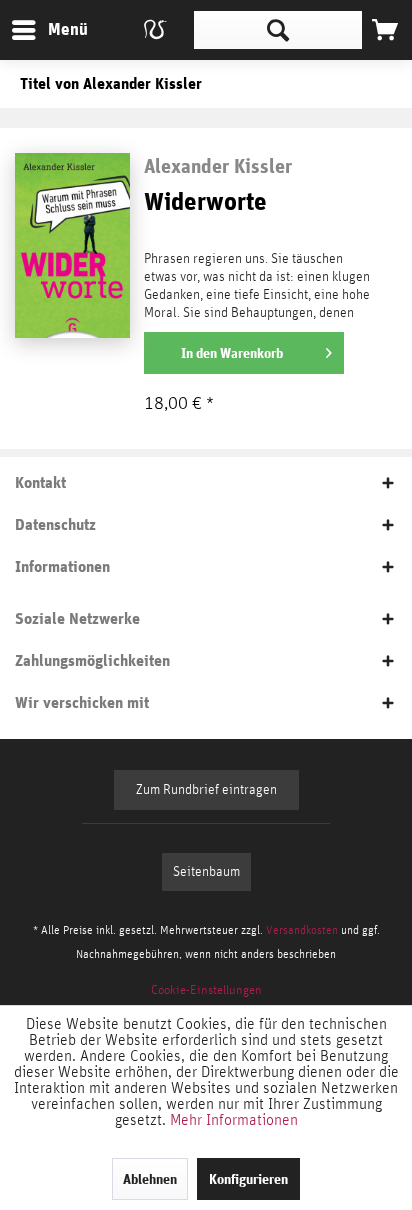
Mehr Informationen (234, 1120)
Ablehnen (150, 1179)
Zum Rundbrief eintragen (206, 790)
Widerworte (205, 202)
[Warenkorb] (385, 30)
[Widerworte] (72, 243)
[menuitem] (49, 30)
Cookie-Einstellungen (206, 990)
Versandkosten (302, 930)
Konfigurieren (248, 1179)
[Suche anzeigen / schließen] (278, 30)
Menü (53, 29)
